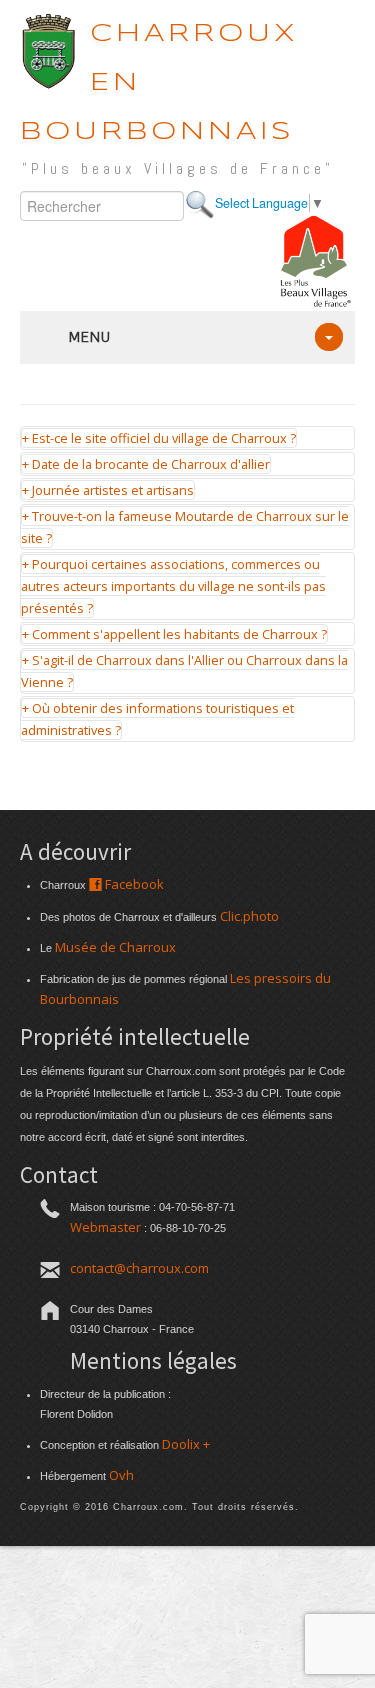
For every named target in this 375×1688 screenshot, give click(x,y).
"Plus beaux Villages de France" (178, 168)
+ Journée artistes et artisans (108, 490)
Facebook (133, 884)
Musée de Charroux (115, 947)
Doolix (181, 1444)
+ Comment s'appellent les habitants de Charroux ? (174, 634)
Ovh (121, 1475)
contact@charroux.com (139, 1268)
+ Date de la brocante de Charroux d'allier (146, 464)
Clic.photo (249, 916)
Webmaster (105, 1227)
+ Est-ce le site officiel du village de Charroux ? (159, 438)
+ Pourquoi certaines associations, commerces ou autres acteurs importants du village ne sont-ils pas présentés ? (173, 586)
